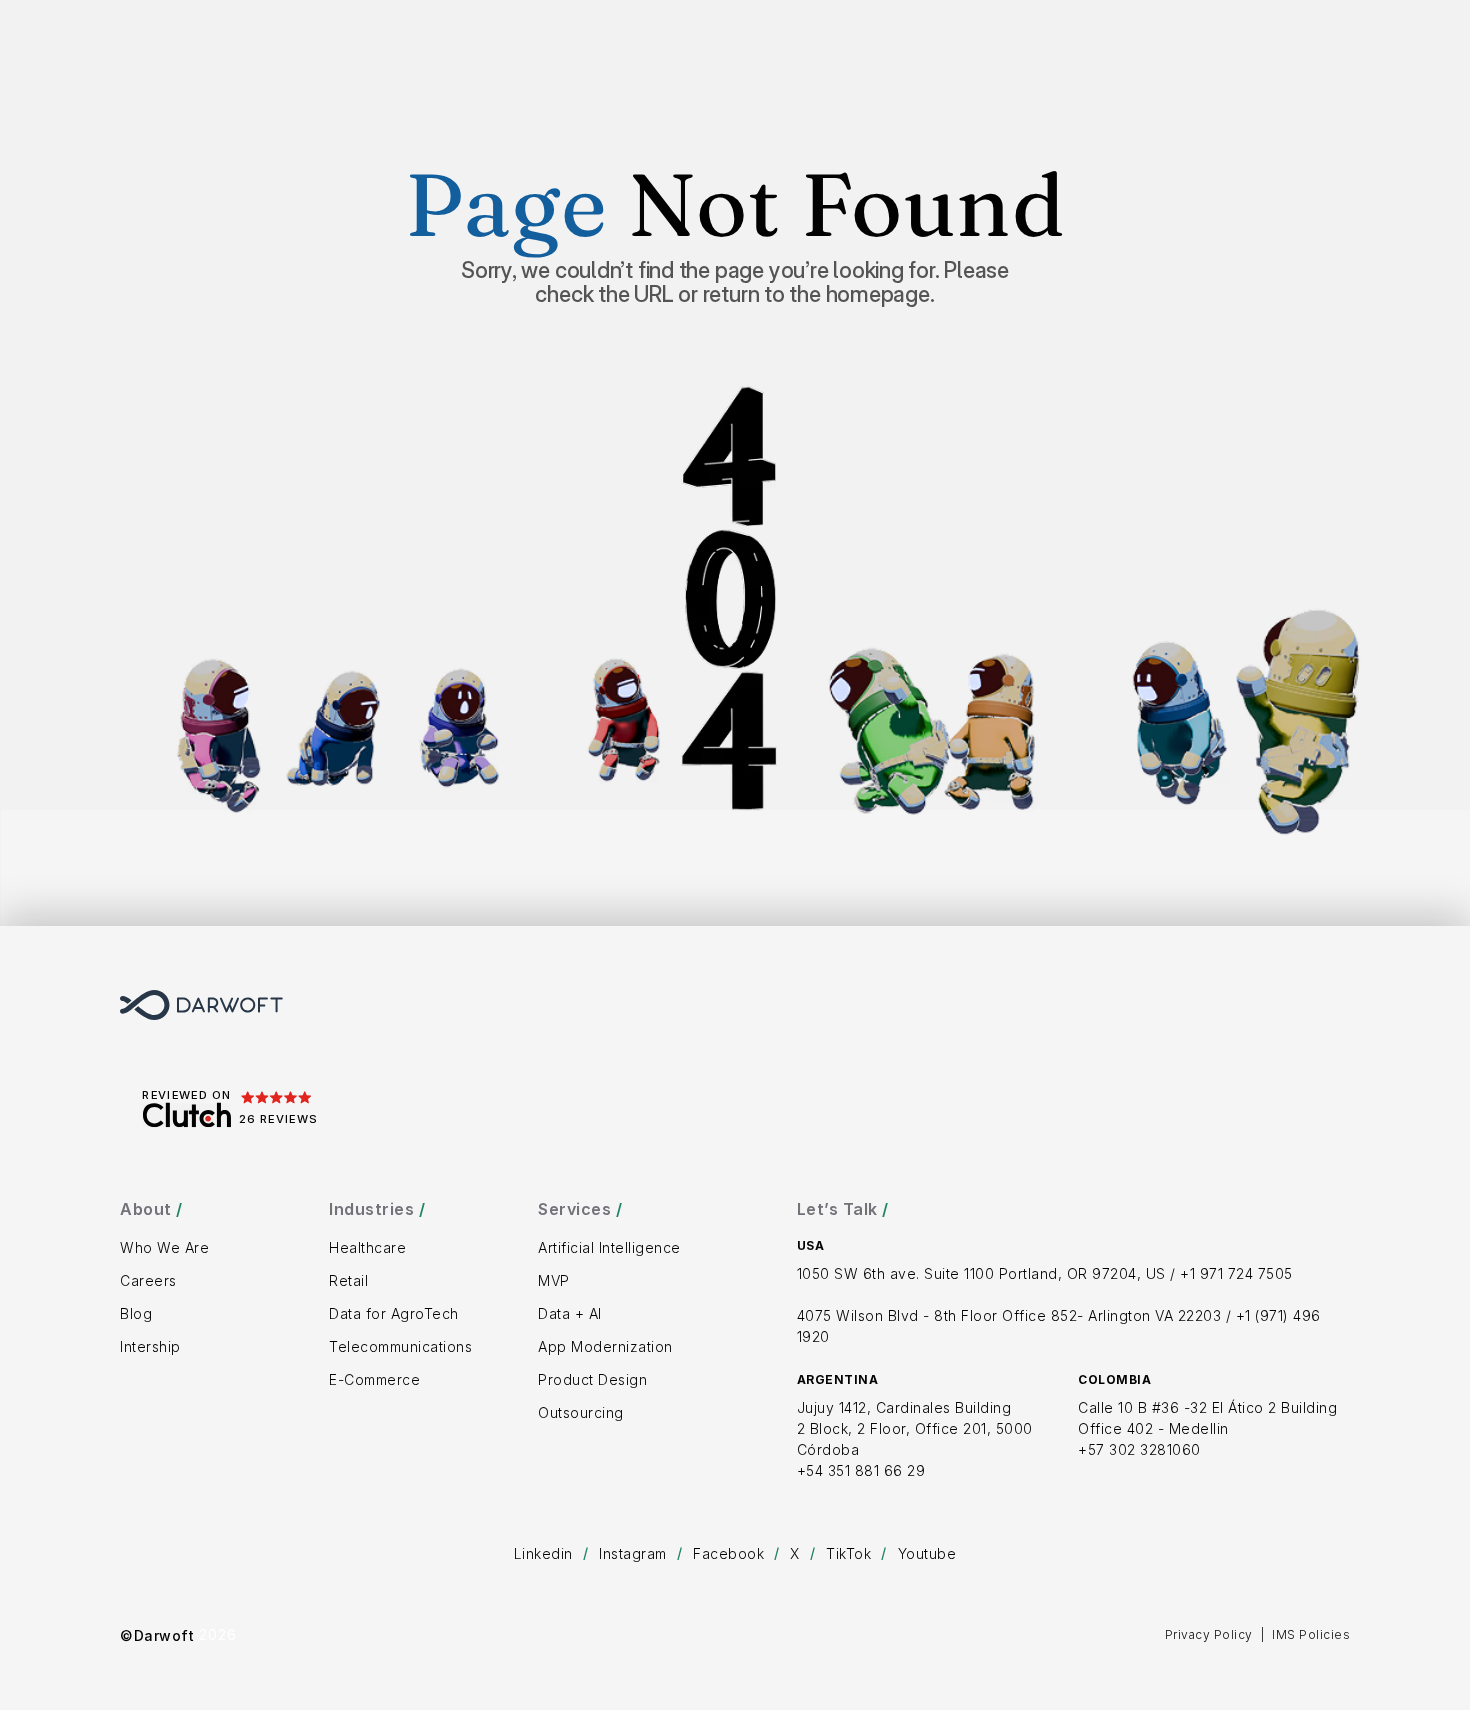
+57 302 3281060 (1139, 1449)
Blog (136, 1313)
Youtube (927, 1553)
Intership (150, 1346)
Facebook (728, 1553)
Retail (348, 1280)
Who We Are (164, 1247)
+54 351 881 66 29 (861, 1470)
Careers (148, 1280)
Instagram (633, 1553)
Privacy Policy (1209, 1634)
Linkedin (543, 1553)
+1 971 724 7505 (1236, 1273)
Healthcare (367, 1247)
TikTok (848, 1553)
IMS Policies (1311, 1634)
